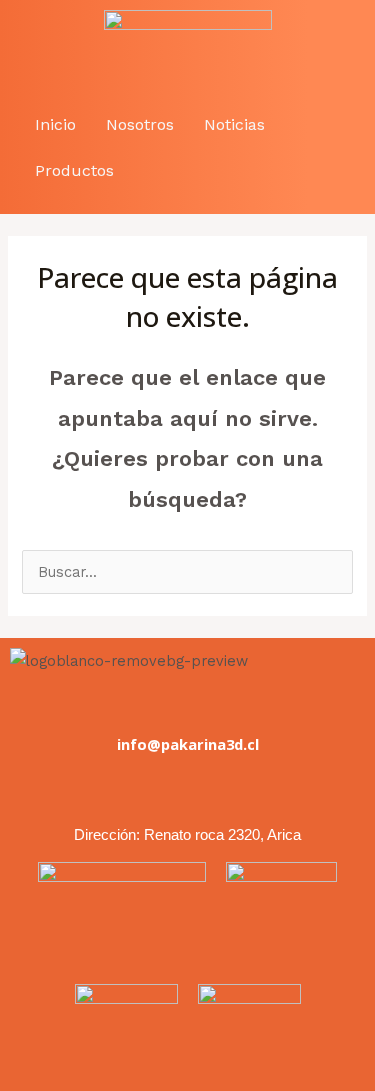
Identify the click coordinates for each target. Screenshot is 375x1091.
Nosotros (140, 124)
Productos (74, 170)
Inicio (55, 124)
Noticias (234, 124)
